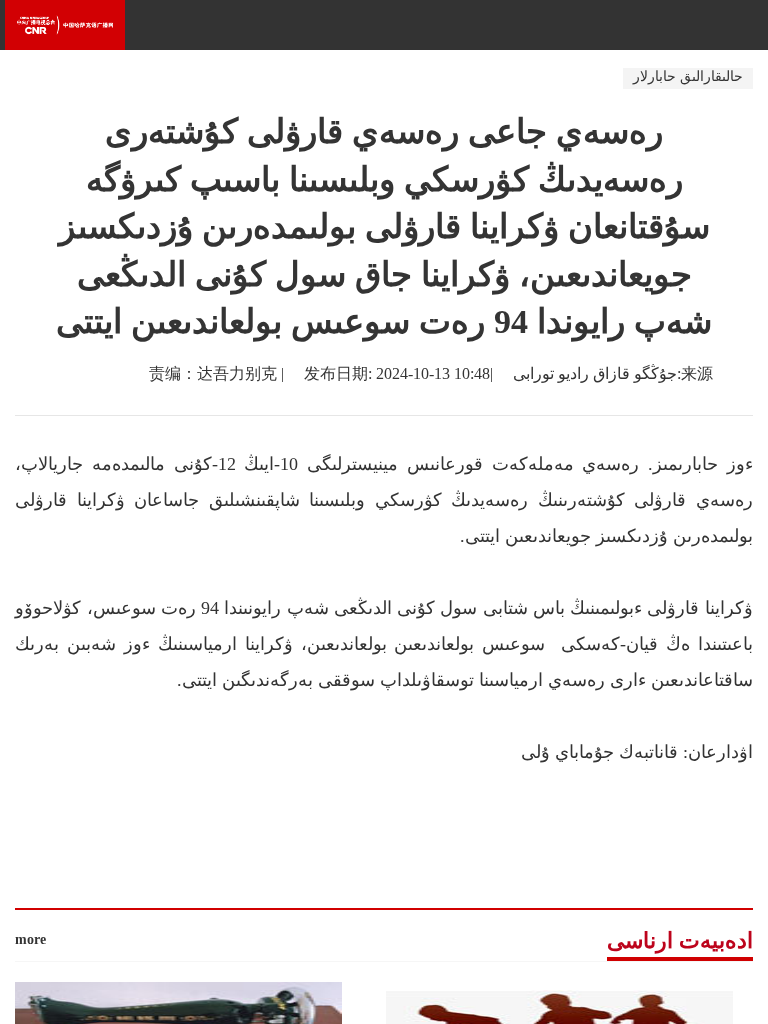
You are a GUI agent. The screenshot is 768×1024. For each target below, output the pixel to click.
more (30, 939)
